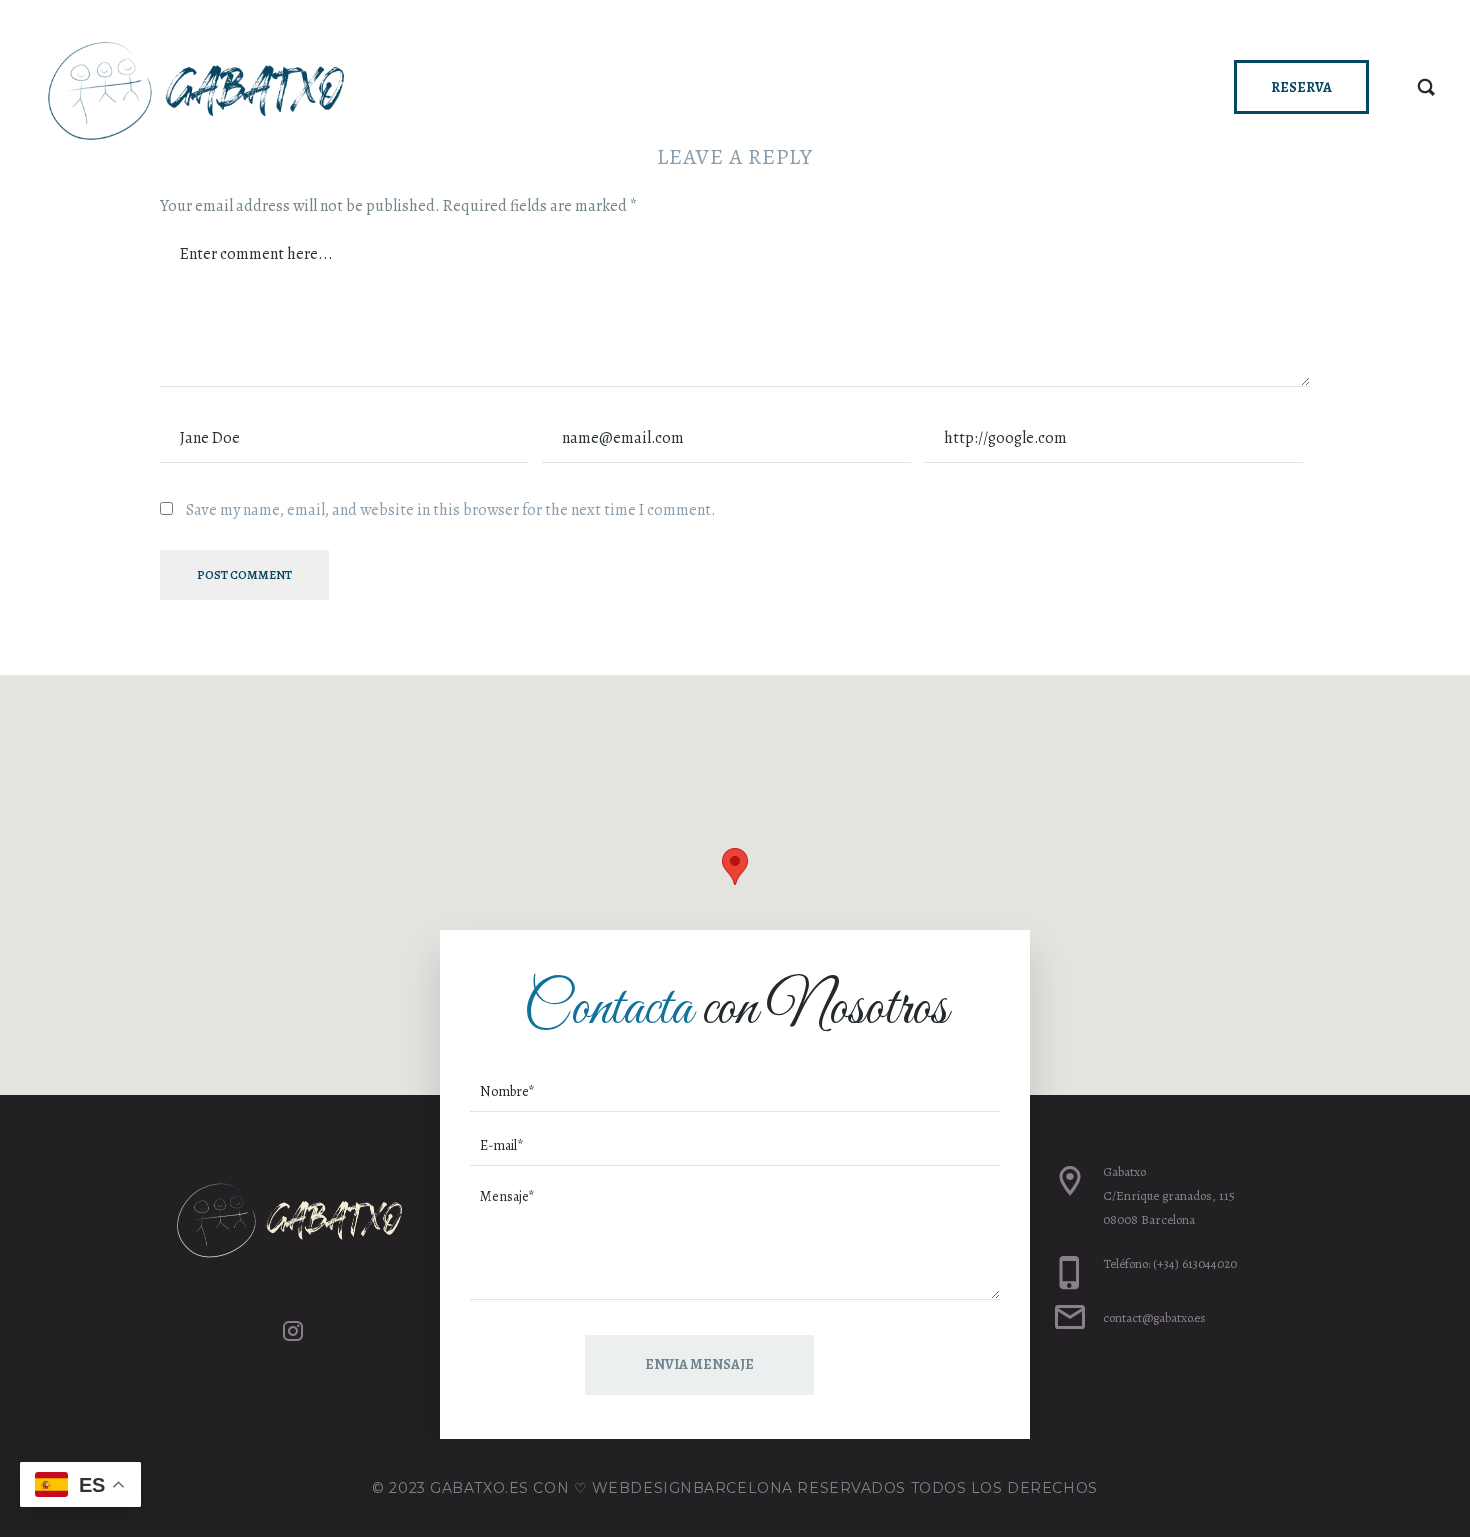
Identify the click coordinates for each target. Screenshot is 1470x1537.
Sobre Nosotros (975, 86)
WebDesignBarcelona (692, 1488)
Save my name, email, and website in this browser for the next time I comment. (451, 510)
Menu (845, 86)
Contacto (1126, 86)
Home (760, 86)
